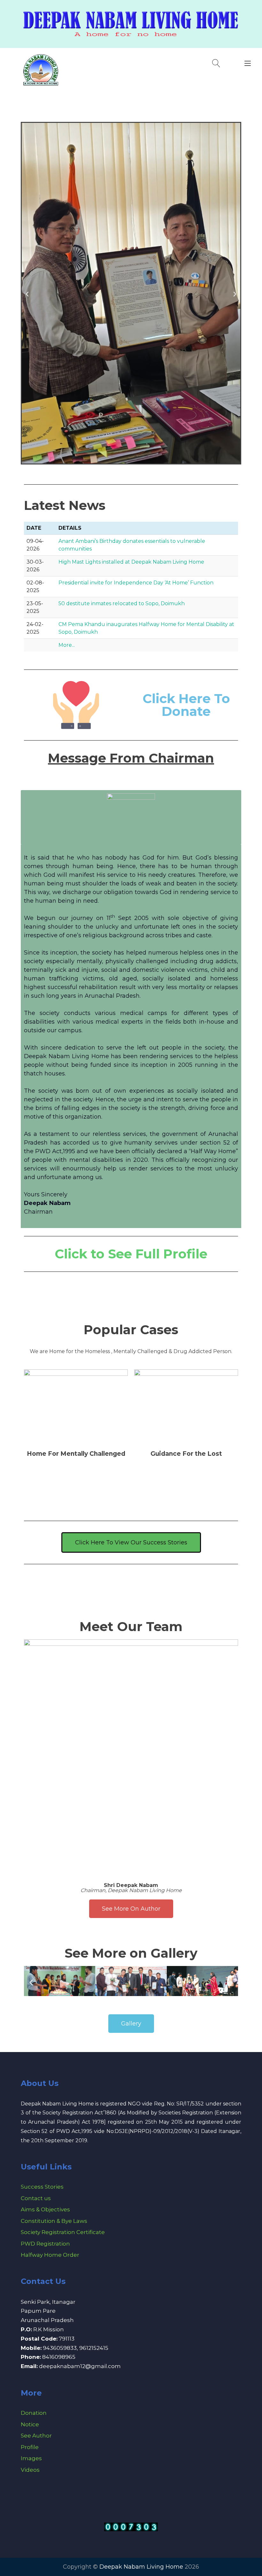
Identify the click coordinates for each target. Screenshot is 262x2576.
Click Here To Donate (186, 705)
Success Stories (42, 2187)
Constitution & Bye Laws (54, 2221)
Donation (34, 2413)
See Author (36, 2436)
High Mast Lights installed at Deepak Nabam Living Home (131, 562)
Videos (30, 2470)
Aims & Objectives (45, 2209)
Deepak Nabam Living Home (141, 2567)
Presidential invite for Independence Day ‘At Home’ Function (136, 583)
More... (67, 645)
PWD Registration (45, 2244)
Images (31, 2458)
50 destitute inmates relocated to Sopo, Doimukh (122, 603)
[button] (27, 294)
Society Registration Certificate (63, 2232)
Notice (30, 2424)
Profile (30, 2447)
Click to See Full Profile (131, 1254)
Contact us (36, 2198)
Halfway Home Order (50, 2255)
